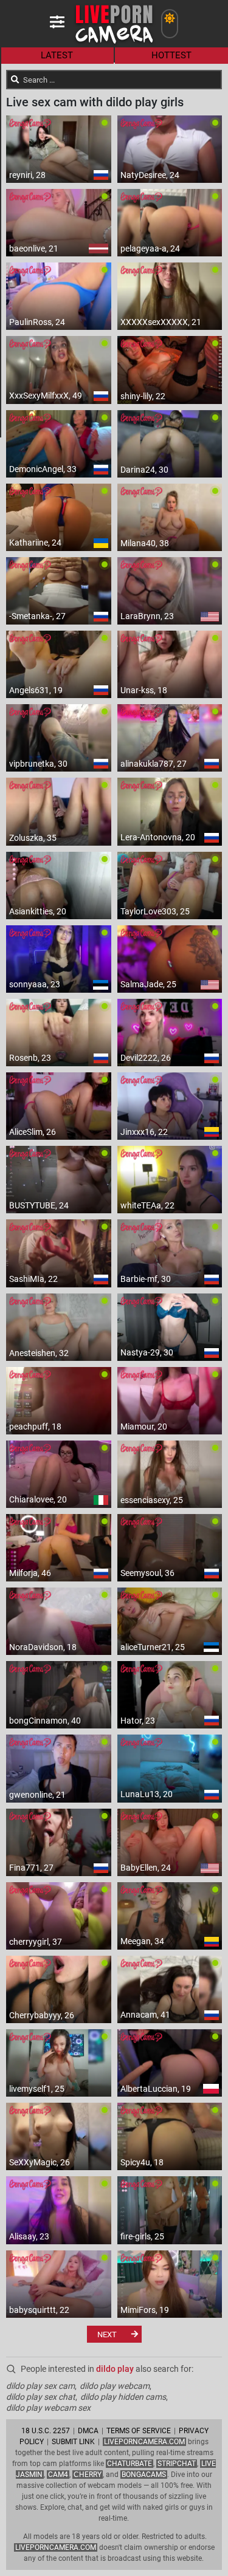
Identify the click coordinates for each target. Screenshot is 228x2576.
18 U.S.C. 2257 (46, 2431)
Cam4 (58, 2475)
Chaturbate (130, 2464)
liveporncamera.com (56, 2547)
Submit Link (73, 2442)
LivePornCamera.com (144, 2442)
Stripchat (177, 2464)
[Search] (15, 80)
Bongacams (144, 2475)
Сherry (88, 2475)
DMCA (88, 2431)
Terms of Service (139, 2431)
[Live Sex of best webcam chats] (114, 43)
